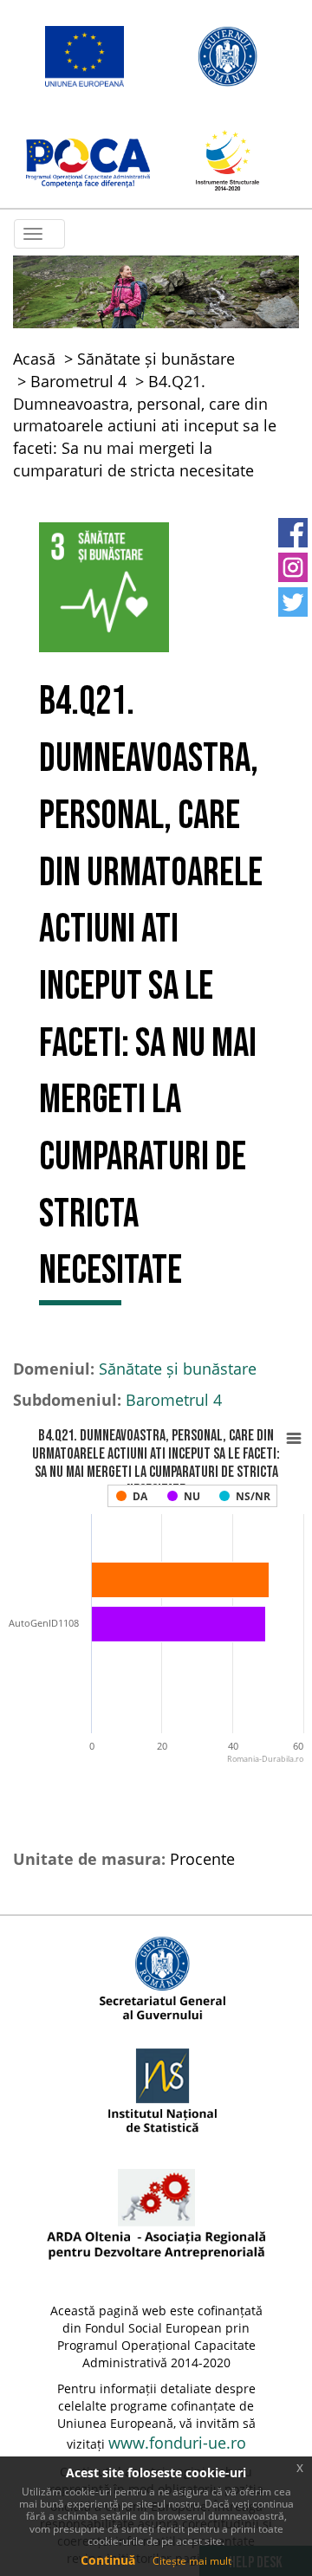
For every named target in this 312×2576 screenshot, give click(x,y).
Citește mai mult (192, 2561)
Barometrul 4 (78, 381)
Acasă (34, 359)
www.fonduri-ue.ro (177, 2443)
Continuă (108, 2560)
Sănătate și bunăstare (156, 359)
